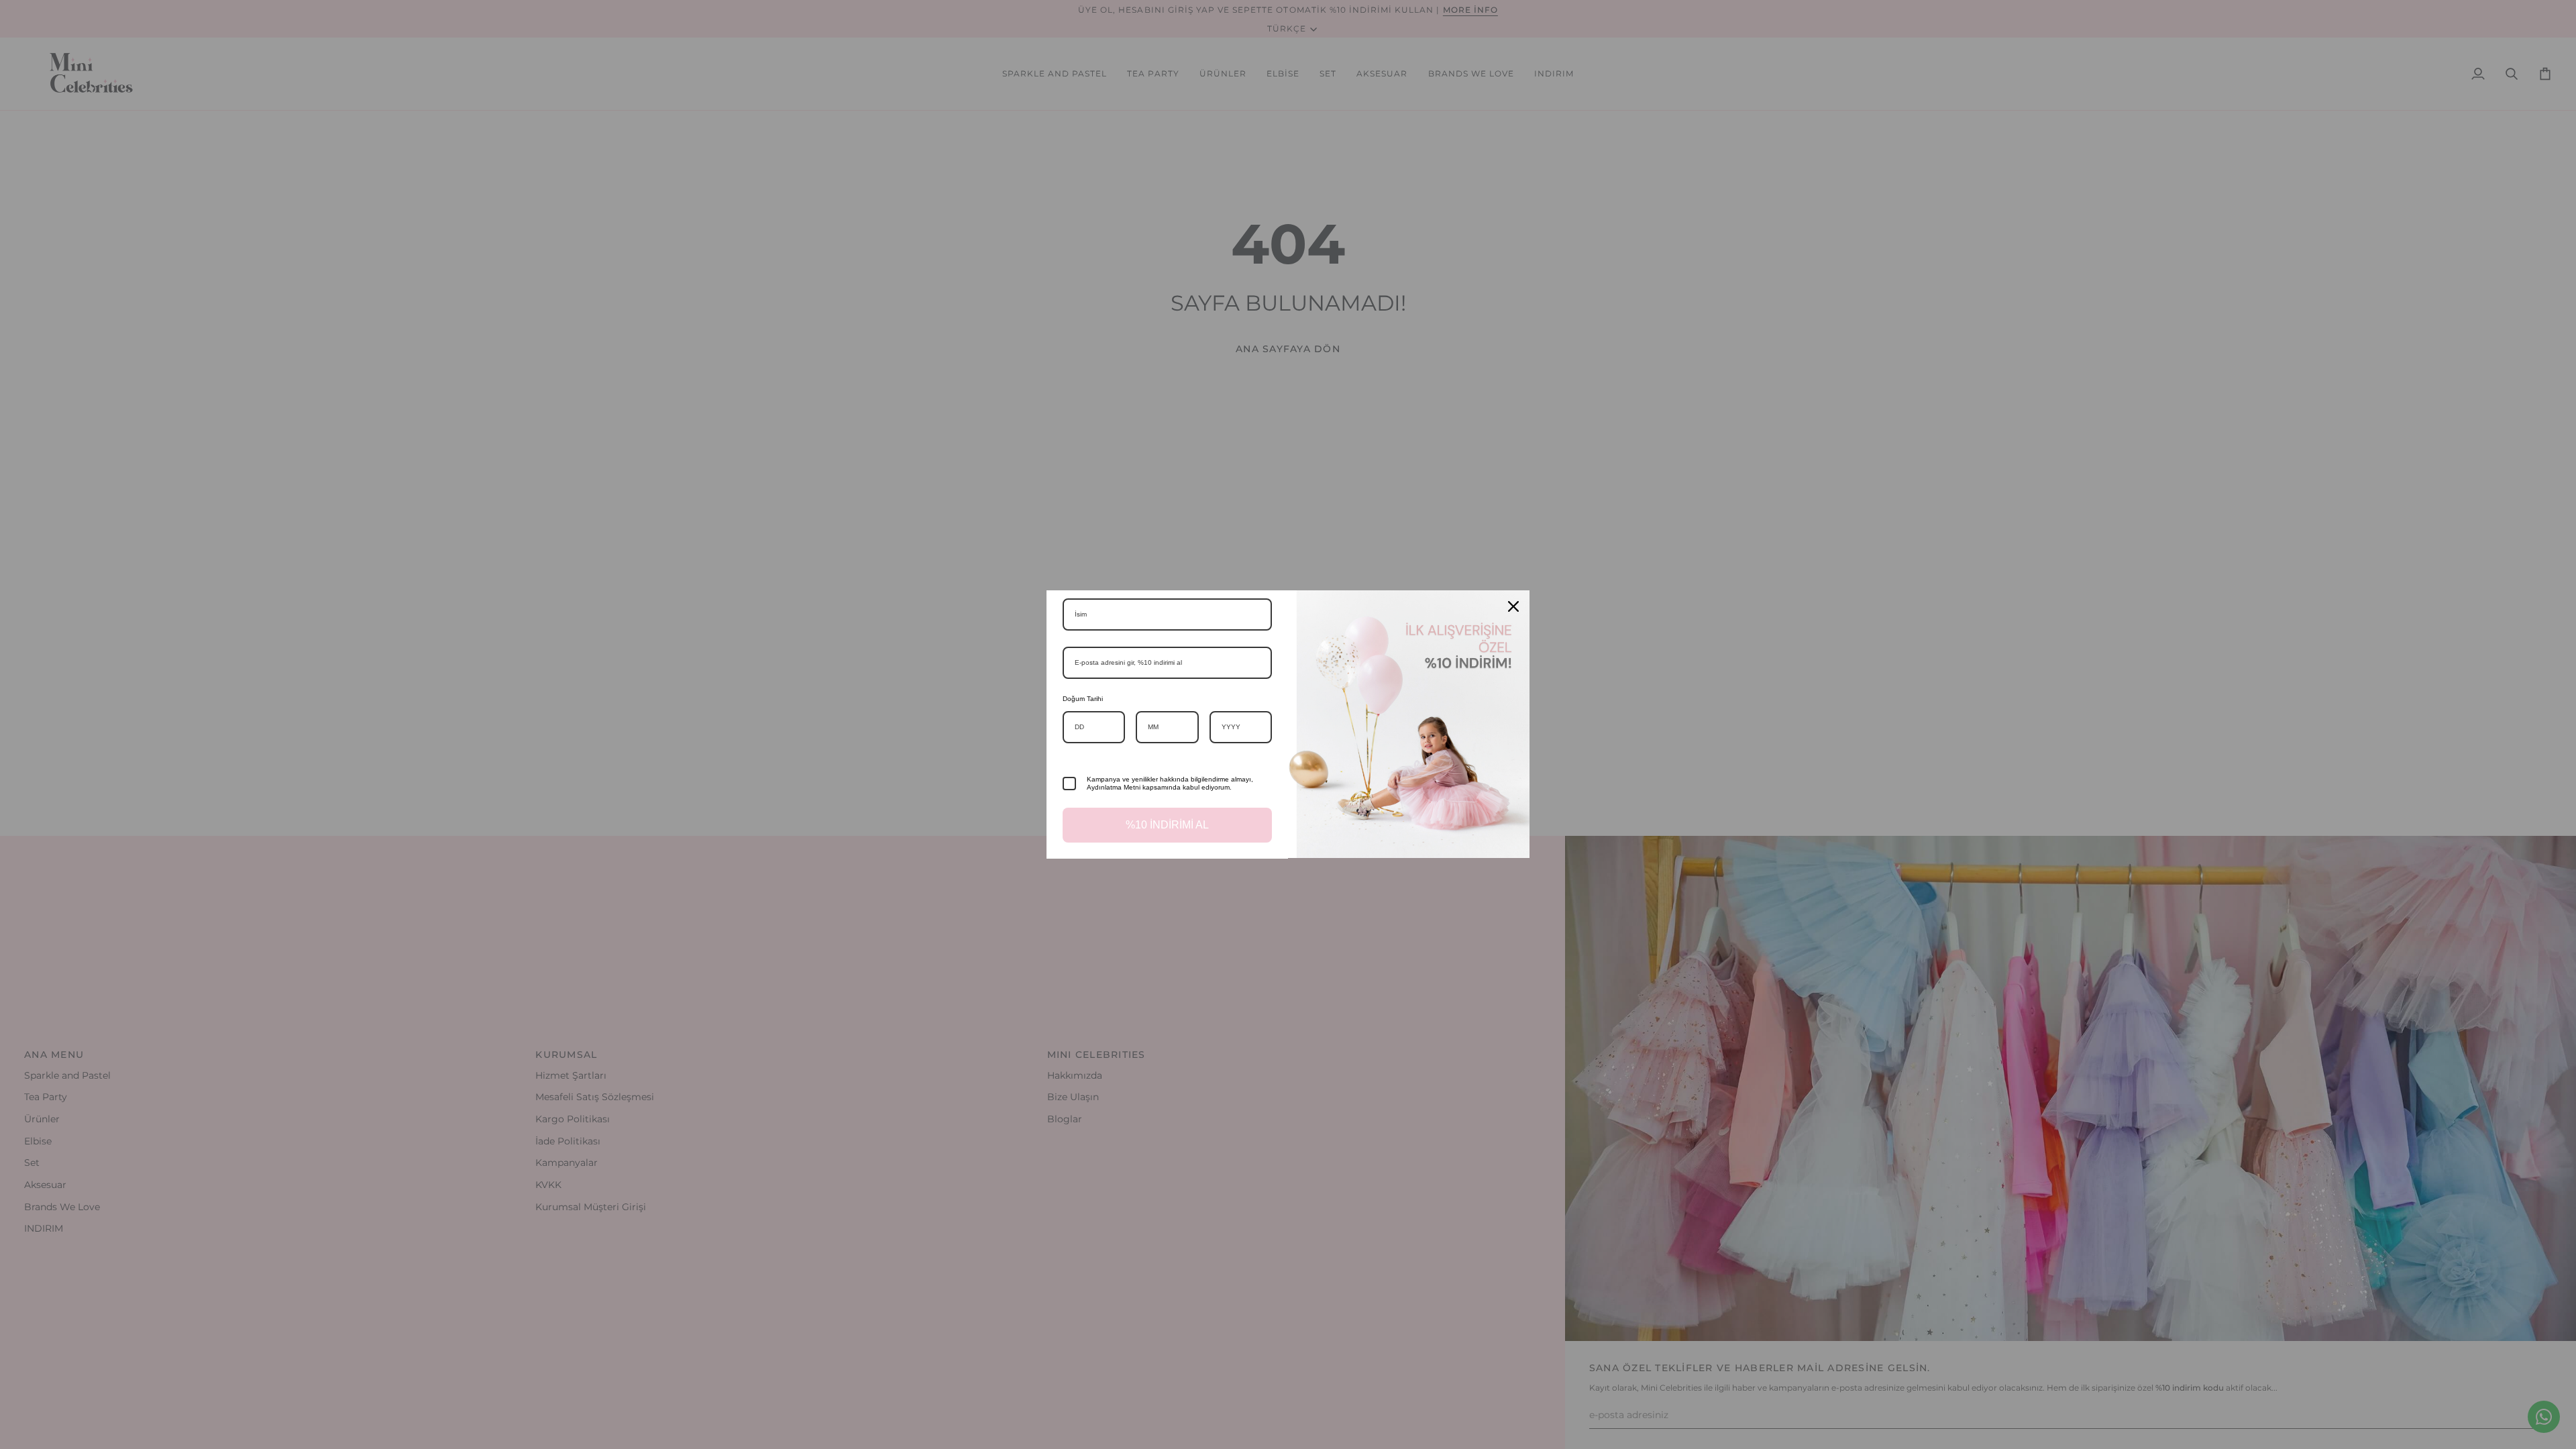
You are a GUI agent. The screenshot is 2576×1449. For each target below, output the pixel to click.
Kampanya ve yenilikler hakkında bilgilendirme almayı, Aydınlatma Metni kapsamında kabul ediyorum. (1170, 783)
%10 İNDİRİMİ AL (1167, 825)
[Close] (1513, 606)
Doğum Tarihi (1083, 699)
